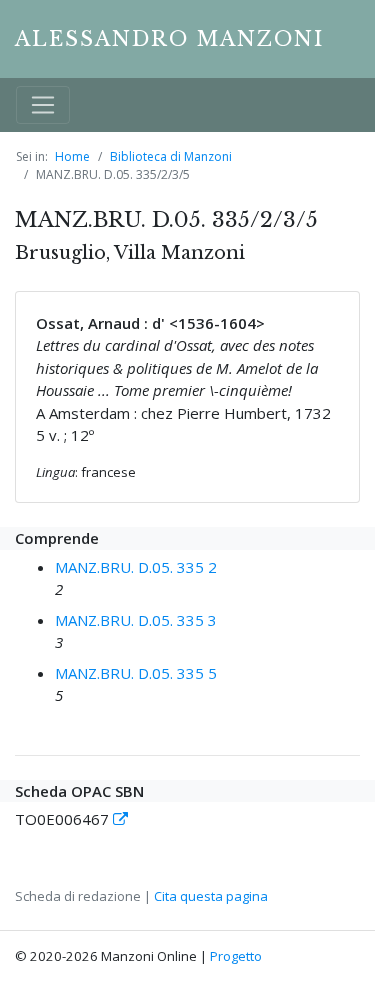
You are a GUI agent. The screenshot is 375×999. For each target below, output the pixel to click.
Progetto (236, 956)
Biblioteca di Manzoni (171, 156)
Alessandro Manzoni (169, 39)
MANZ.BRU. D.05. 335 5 (136, 673)
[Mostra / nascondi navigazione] (43, 105)
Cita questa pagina (211, 896)
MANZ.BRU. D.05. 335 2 (136, 567)
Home (72, 156)
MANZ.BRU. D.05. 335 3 (136, 620)
